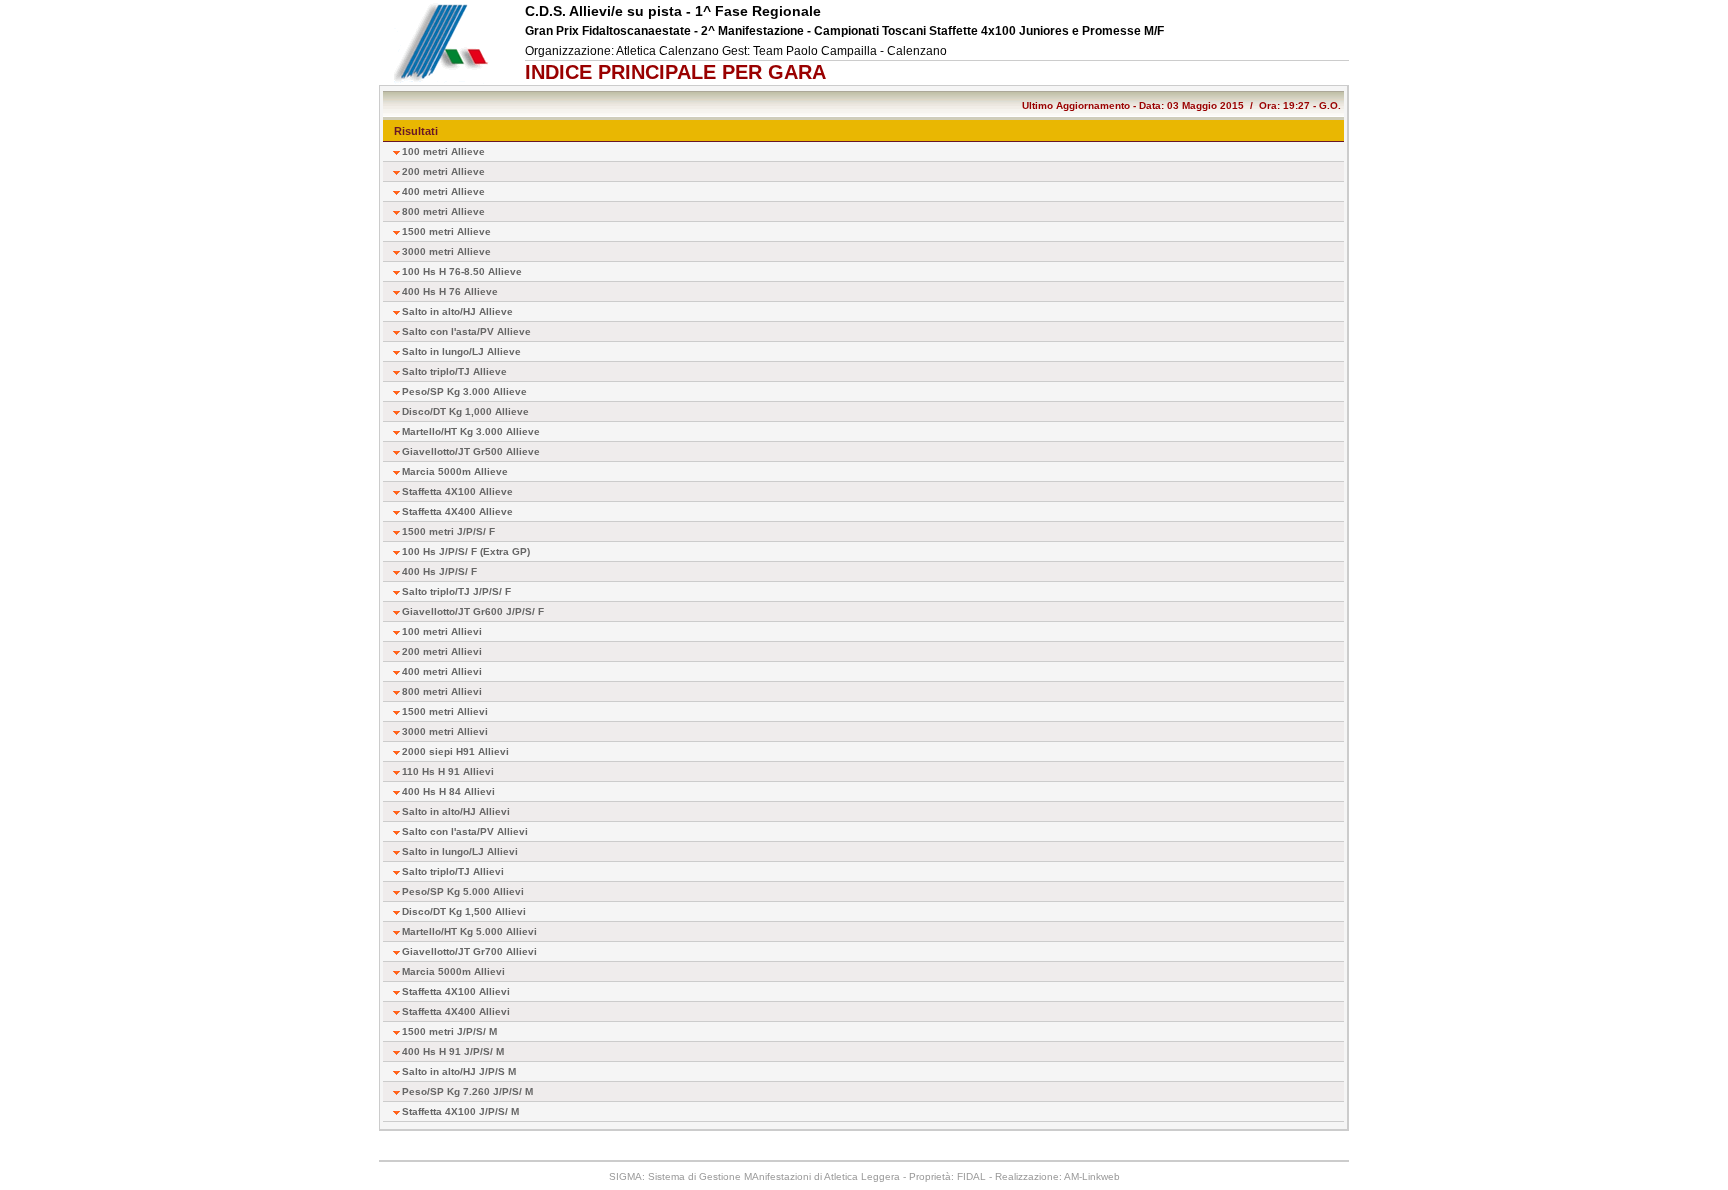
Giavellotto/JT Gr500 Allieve (471, 451)
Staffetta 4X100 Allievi (456, 991)
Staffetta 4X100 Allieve (457, 491)
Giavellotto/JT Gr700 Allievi (469, 951)
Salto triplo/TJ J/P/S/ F (456, 591)
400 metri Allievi (442, 671)
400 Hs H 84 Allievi (448, 791)
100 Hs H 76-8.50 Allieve (462, 271)
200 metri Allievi (442, 651)
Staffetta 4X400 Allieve (457, 511)
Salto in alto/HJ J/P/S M (459, 1071)
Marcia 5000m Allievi (453, 971)
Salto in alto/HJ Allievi (456, 811)
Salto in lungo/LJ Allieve (461, 351)
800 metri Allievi (442, 691)
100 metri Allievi (442, 631)
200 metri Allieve (443, 171)
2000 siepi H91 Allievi (455, 751)
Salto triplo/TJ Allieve (454, 371)
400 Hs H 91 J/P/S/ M (453, 1051)
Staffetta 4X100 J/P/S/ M (460, 1111)
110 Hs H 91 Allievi (448, 771)
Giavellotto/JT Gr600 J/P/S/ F (473, 611)
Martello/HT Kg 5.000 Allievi (469, 931)
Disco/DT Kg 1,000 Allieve (465, 411)
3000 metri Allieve (446, 251)
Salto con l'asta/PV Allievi (465, 831)
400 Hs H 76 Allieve (450, 291)
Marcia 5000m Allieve (455, 471)
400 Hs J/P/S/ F (439, 571)
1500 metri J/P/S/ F (448, 531)
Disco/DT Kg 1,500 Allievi (464, 911)
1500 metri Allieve (446, 231)
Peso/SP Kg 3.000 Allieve (464, 391)
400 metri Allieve (443, 191)
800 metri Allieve (443, 211)
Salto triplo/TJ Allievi (453, 871)
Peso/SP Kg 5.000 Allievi (463, 891)
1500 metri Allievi (445, 711)
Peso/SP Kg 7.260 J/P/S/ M (467, 1091)
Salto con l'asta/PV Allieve (466, 331)
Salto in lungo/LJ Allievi (460, 851)
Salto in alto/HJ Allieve (457, 311)
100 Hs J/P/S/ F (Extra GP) (466, 551)
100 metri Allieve (443, 151)
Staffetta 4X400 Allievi (456, 1011)
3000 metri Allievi (445, 731)
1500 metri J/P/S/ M (449, 1031)
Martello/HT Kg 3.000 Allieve (471, 431)
